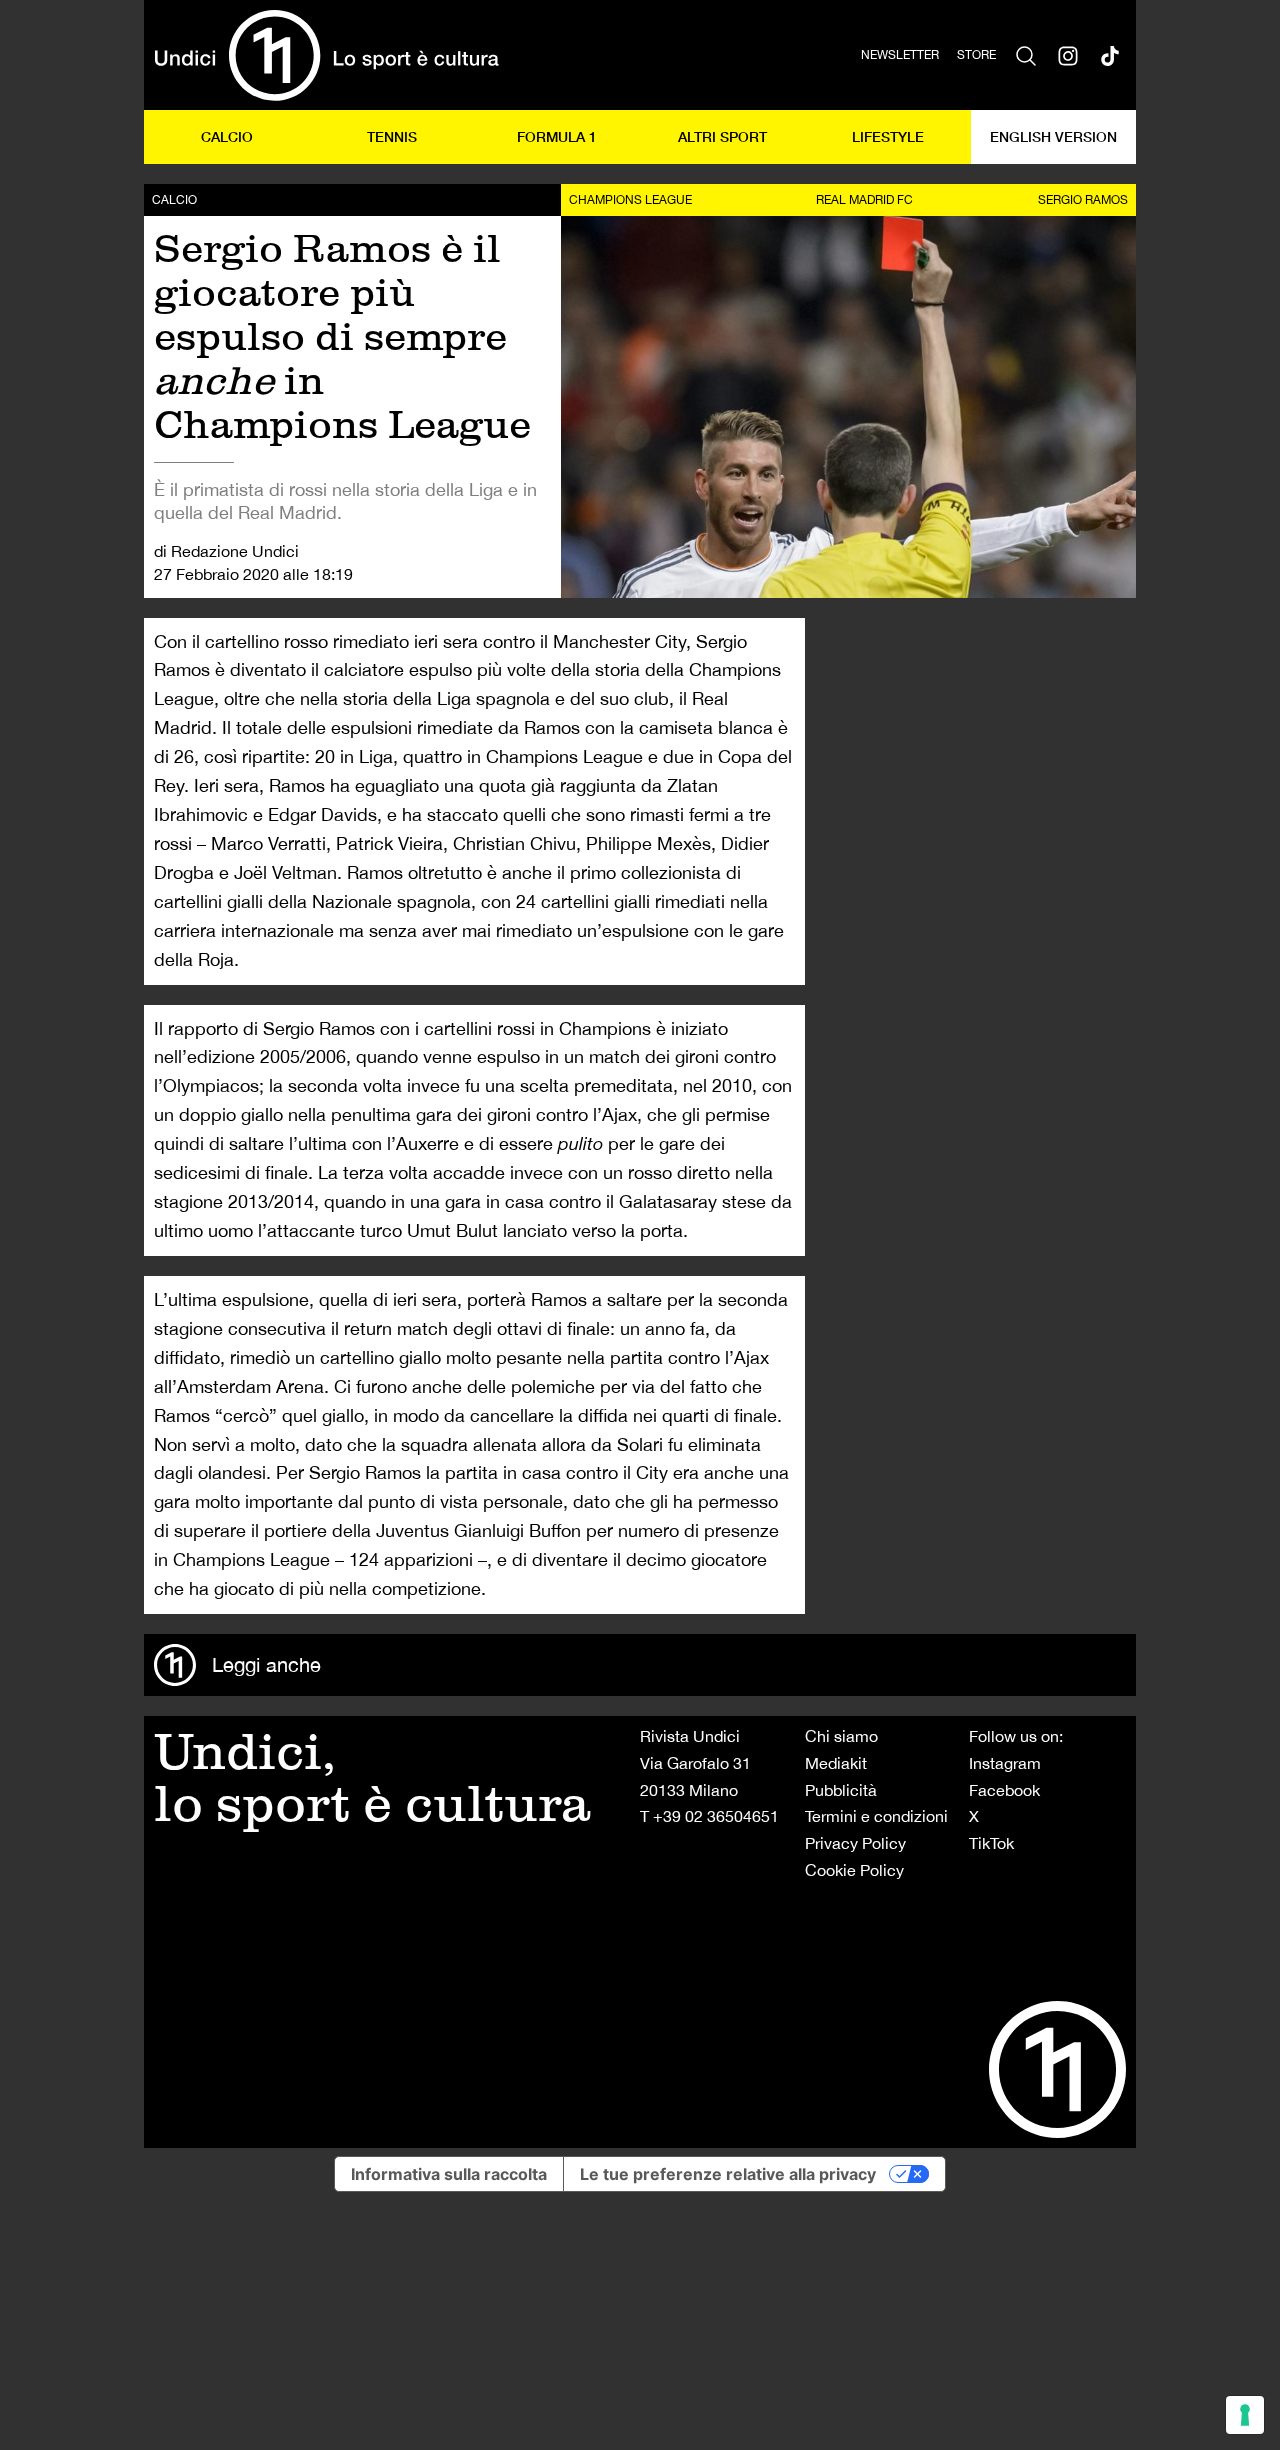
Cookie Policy (854, 1870)
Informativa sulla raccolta (449, 2174)
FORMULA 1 (557, 136)
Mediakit (836, 1763)
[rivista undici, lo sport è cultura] (326, 55)
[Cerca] (1026, 55)
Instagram (1005, 1763)
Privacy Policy (855, 1843)
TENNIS (392, 136)
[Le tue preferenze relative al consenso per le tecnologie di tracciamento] (1245, 2415)
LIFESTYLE (888, 136)
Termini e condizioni (876, 1816)
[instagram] (1068, 55)
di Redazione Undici (226, 551)
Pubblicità (841, 1790)
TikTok (991, 1843)
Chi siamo (841, 1736)
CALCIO (227, 136)
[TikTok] (1110, 55)
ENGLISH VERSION (1053, 136)
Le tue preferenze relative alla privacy (728, 2174)
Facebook (1004, 1790)
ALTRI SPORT (722, 136)
